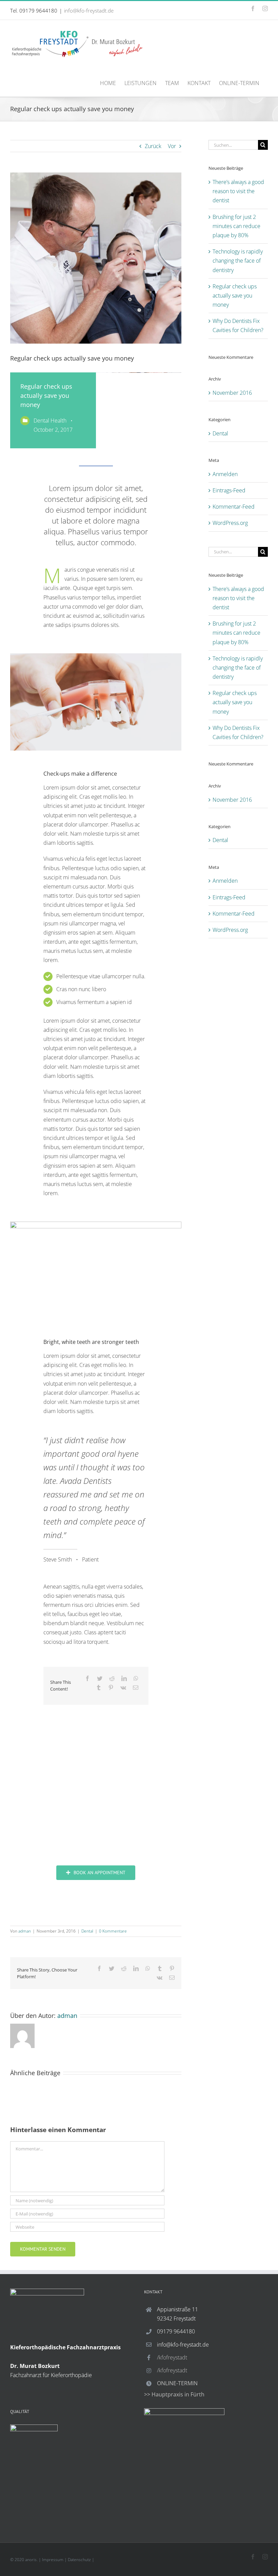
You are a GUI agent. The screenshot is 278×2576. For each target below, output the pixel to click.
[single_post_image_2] (96, 1224)
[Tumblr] (99, 1688)
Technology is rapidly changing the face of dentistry (238, 261)
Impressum (53, 2560)
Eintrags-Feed (229, 490)
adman (25, 1931)
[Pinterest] (111, 1688)
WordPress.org (230, 523)
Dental (87, 1931)
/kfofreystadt (172, 2357)
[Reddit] (112, 1679)
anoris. (31, 2560)
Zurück (153, 146)
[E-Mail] (136, 1688)
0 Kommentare (113, 1931)
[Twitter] (100, 1679)
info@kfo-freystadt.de (89, 11)
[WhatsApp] (136, 1679)
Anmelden (225, 474)
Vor (172, 146)
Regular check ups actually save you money (235, 295)
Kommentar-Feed (234, 507)
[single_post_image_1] (96, 656)
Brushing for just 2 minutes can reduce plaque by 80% (236, 226)
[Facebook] (87, 1679)
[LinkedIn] (124, 1679)
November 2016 (232, 393)
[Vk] (123, 1688)
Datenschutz (79, 2560)
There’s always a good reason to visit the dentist (238, 191)
